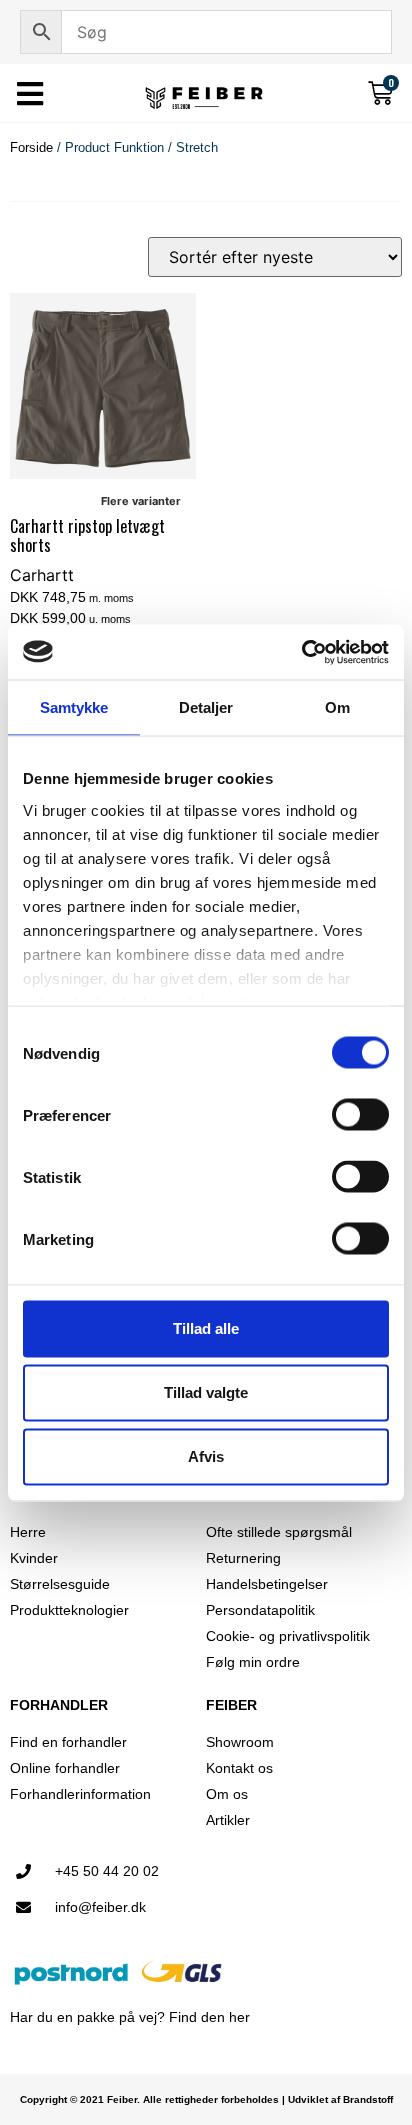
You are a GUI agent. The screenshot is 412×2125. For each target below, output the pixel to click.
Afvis (206, 1456)
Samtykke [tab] (74, 707)
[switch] (360, 1115)
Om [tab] (337, 707)
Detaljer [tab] (206, 707)
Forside (31, 147)
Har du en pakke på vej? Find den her (130, 2017)
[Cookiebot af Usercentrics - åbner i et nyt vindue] (301, 652)
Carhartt (42, 575)
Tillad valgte (206, 1392)
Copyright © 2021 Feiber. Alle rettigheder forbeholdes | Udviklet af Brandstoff (206, 2099)
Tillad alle (206, 1328)
